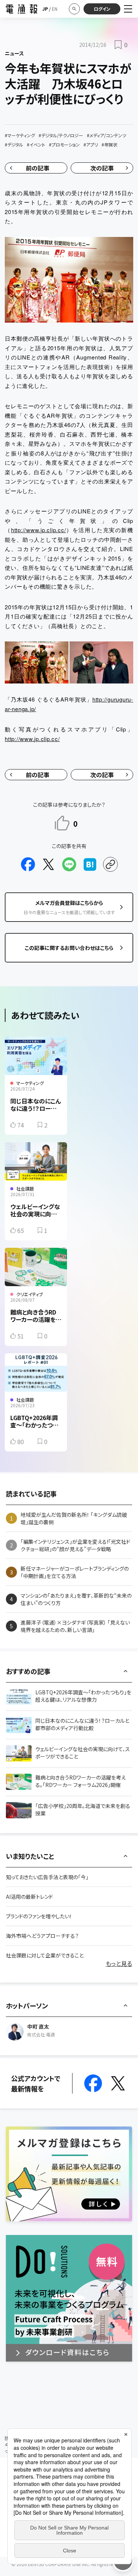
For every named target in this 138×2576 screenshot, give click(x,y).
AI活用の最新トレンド (29, 1897)
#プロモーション (64, 144)
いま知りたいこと (30, 1856)
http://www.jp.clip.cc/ (39, 530)
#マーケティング (20, 135)
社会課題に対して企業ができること (45, 1955)
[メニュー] (128, 9)
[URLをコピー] (110, 864)
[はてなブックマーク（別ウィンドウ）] (90, 864)
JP (45, 9)
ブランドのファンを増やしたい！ (39, 1916)
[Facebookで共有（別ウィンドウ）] (28, 864)
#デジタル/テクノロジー (61, 135)
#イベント (36, 144)
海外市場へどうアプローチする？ (42, 1936)
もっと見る (119, 1963)
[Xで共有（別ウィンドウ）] (49, 864)
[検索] (74, 9)
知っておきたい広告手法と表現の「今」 (47, 1877)
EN (55, 9)
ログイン (102, 9)
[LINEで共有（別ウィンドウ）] (69, 864)
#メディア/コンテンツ (107, 135)
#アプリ (91, 144)
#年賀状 (109, 144)
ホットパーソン (27, 2005)
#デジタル (14, 144)
